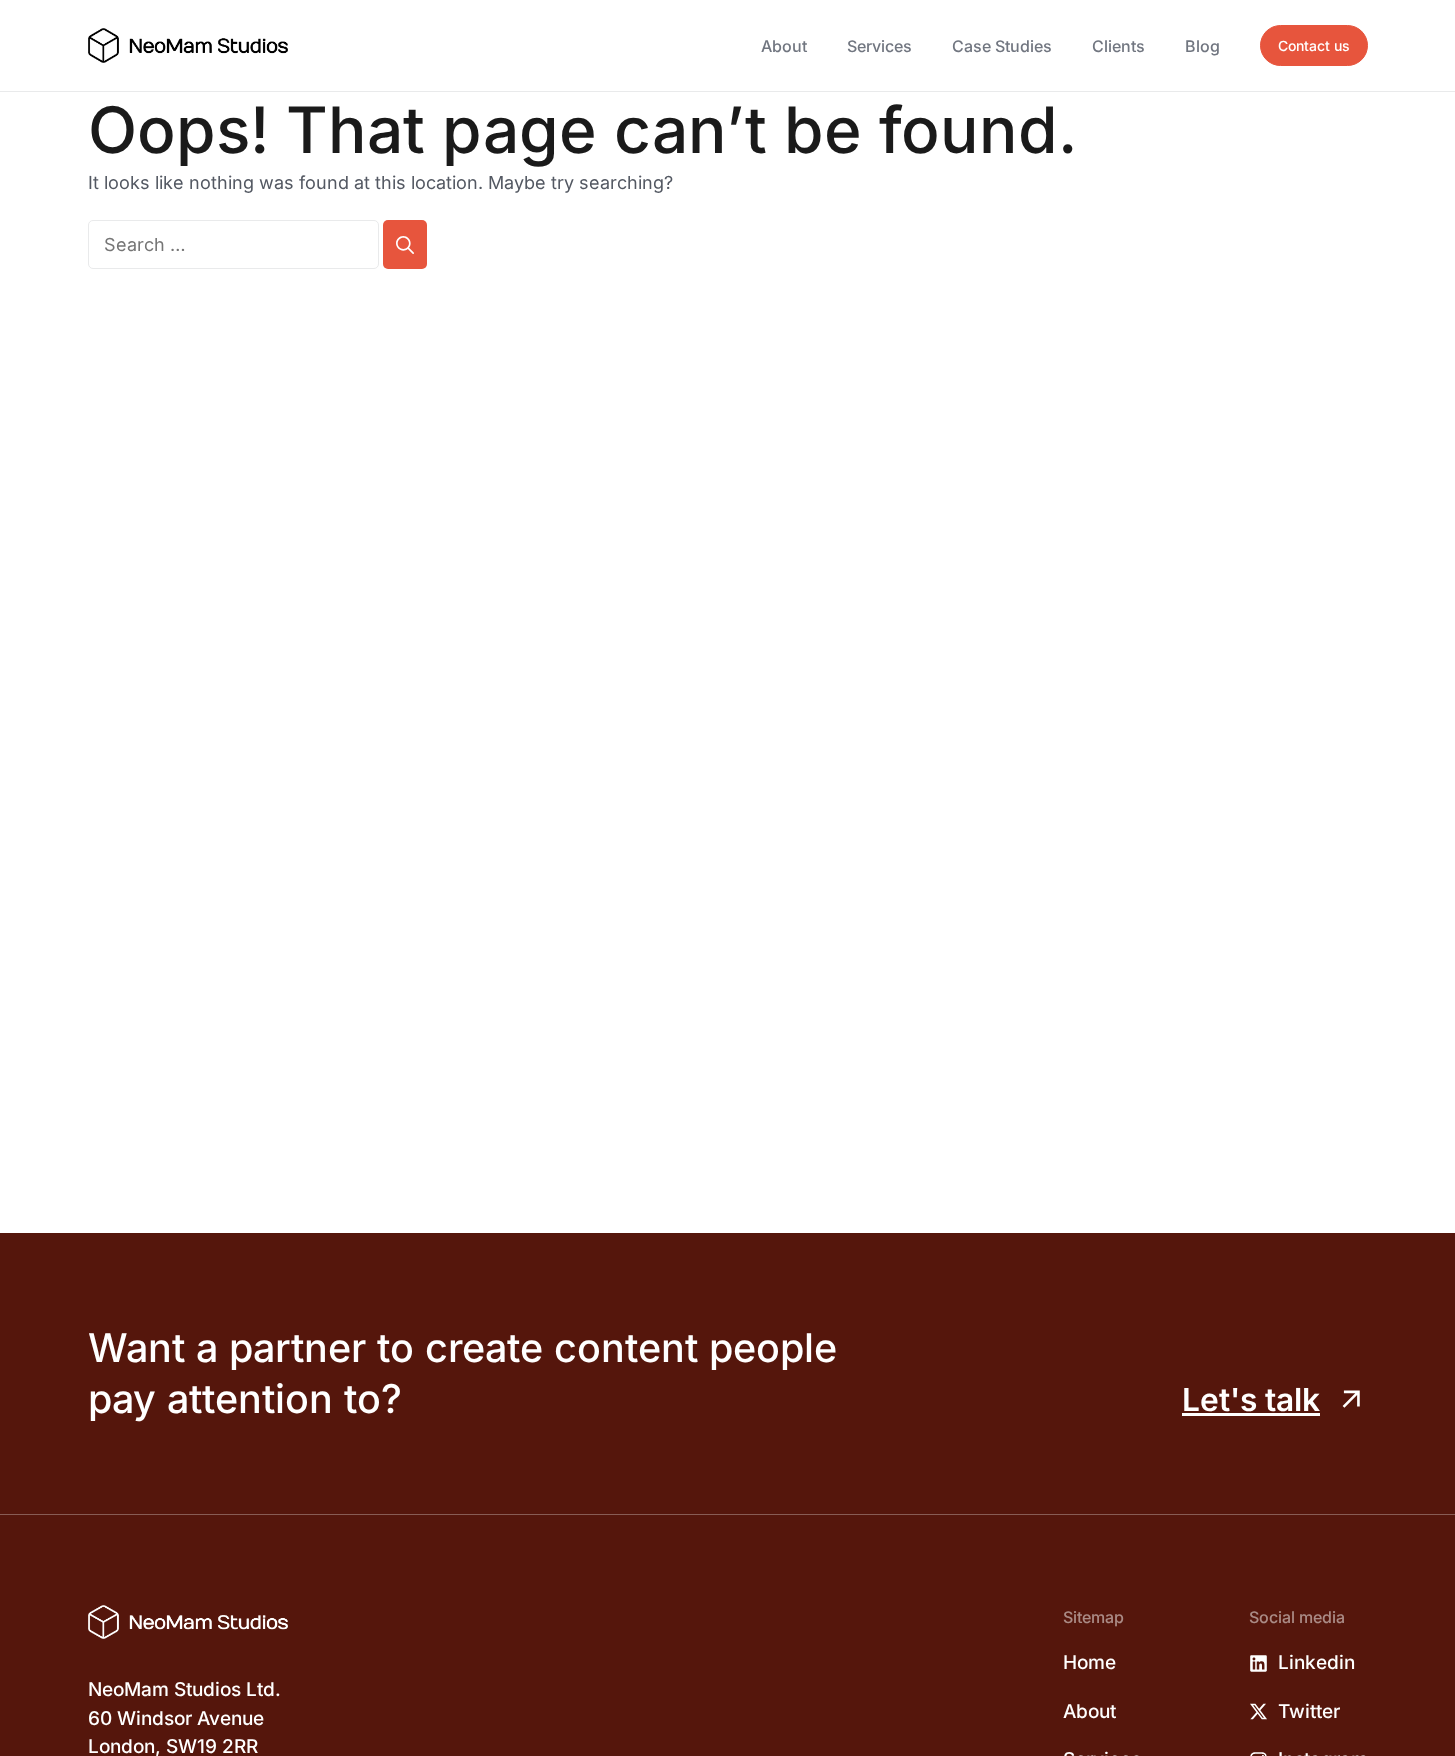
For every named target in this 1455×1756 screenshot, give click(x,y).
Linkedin (1316, 1662)
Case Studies (1002, 46)
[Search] (405, 244)
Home (1089, 1662)
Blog (1202, 46)
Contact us (1314, 45)
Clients (1118, 46)
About (784, 46)
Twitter (1309, 1711)
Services (879, 46)
